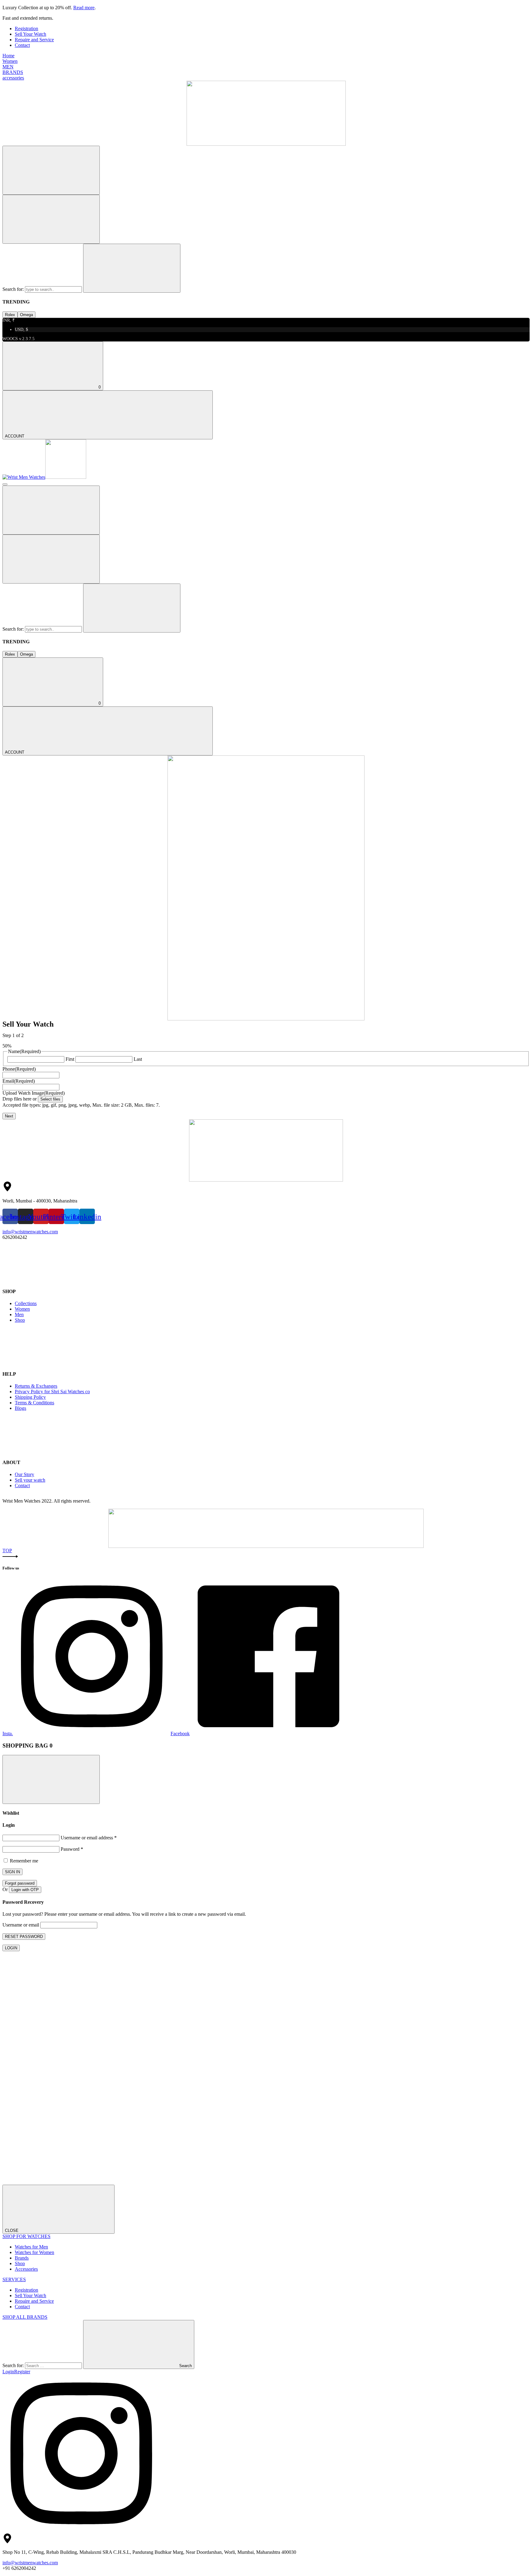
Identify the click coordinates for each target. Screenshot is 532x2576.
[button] (266, 1556)
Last (138, 1059)
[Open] (5, 484)
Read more (84, 8)
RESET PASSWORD (24, 1937)
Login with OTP (25, 1890)
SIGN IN (12, 1872)
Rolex (10, 315)
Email (19, 1081)
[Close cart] (51, 1779)
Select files (50, 1099)
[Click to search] (132, 268)
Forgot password (20, 1883)
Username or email (21, 1925)
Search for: (14, 289)
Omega (26, 315)
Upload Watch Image (34, 1093)
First (70, 1059)
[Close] (51, 219)
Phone (19, 1069)
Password (72, 1849)
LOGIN (11, 1948)
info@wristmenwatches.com (30, 1232)
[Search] (51, 170)
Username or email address (89, 1838)
